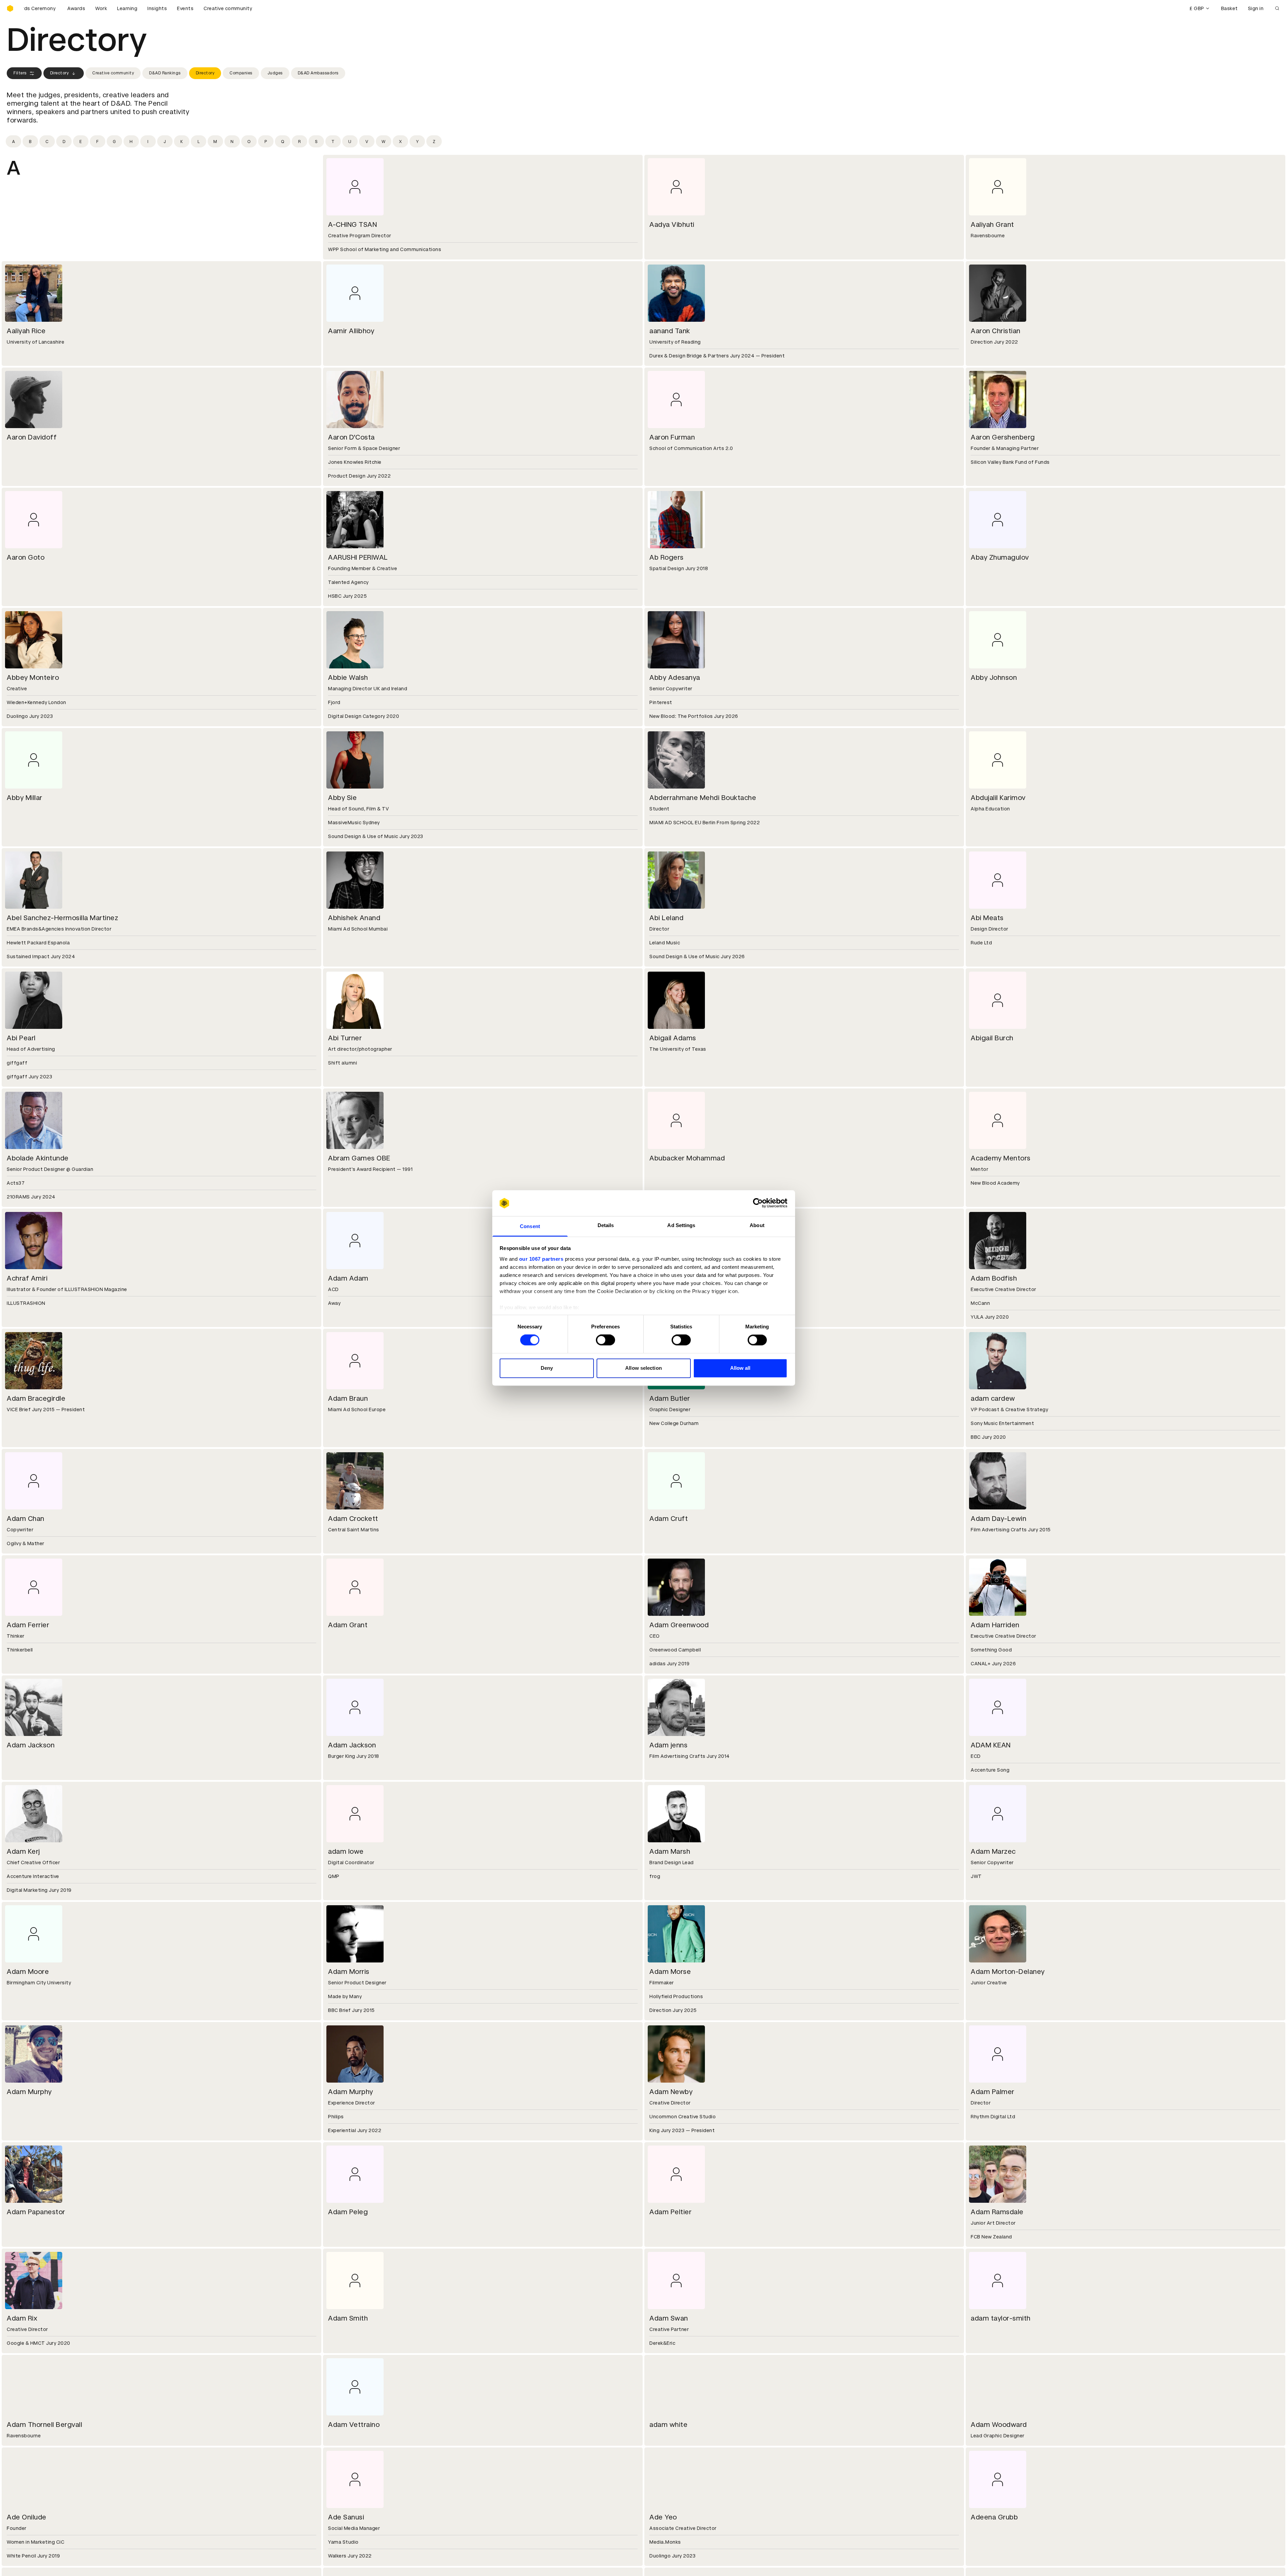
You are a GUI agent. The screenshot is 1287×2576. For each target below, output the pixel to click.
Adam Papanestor (36, 2212)
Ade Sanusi (346, 2517)
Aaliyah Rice (26, 331)
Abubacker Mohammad (687, 1158)
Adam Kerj (23, 1851)
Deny (547, 1368)
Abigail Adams (673, 1038)
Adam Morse (670, 1972)
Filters (20, 73)
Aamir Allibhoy (351, 331)
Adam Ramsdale (997, 2212)
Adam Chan (26, 1519)
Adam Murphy (29, 2092)
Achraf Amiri (27, 1278)
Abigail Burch (992, 1038)
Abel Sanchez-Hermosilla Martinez (62, 918)
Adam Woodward (999, 2425)
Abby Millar (25, 798)
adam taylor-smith (1001, 2318)
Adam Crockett (353, 1519)
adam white (668, 2425)
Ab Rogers (667, 557)
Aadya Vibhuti (672, 224)
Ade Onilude (27, 2517)
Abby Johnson (994, 677)
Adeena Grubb (994, 2517)
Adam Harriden (995, 1625)
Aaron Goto (26, 557)
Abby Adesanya (675, 677)
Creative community (228, 8)
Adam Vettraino (354, 2425)
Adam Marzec (993, 1851)
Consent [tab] (530, 1226)
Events (185, 8)
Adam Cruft (669, 1519)
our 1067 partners (541, 1259)
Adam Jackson (31, 1745)
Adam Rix (22, 2318)
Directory (60, 73)
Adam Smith (348, 2318)
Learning (127, 8)
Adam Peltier (670, 2212)
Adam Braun (348, 1398)
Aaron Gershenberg (1003, 437)
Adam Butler (670, 1398)
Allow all (740, 1368)
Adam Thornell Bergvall (44, 2425)
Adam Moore (28, 1972)
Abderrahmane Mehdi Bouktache (703, 798)
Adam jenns (668, 1745)
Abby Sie (342, 798)
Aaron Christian (996, 331)
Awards (76, 8)
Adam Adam (348, 1278)
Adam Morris (349, 1972)
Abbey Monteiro (33, 677)
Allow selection (643, 1368)
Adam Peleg (348, 2212)
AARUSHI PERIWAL (358, 557)
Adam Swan (669, 2318)
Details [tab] (606, 1225)
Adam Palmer (993, 2092)
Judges (275, 73)
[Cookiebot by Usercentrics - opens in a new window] (758, 1203)
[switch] (605, 1340)
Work (101, 8)
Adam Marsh (670, 1851)
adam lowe (346, 1851)
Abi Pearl (21, 1038)
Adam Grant (348, 1625)
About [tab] (757, 1225)
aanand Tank (670, 331)
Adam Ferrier (28, 1625)
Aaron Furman (672, 437)
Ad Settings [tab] (681, 1225)
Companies (241, 73)
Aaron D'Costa (351, 437)
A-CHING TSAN (352, 224)
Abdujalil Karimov (998, 798)
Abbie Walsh (348, 677)
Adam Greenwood (679, 1625)
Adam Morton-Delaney (1008, 1972)
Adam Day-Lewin (998, 1519)
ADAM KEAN (991, 1745)
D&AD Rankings (165, 73)
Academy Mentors (1001, 1158)
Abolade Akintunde (38, 1158)
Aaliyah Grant (992, 224)
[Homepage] (10, 8)
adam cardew (993, 1398)
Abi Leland (666, 918)
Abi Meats (987, 918)
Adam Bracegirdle (36, 1398)
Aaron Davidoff (32, 437)
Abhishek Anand (354, 918)
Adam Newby (671, 2092)
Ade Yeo (663, 2517)
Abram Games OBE (359, 1158)
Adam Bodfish (994, 1278)
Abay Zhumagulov (1000, 557)
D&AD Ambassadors (318, 73)
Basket (1229, 8)
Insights (157, 8)
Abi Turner (345, 1038)
